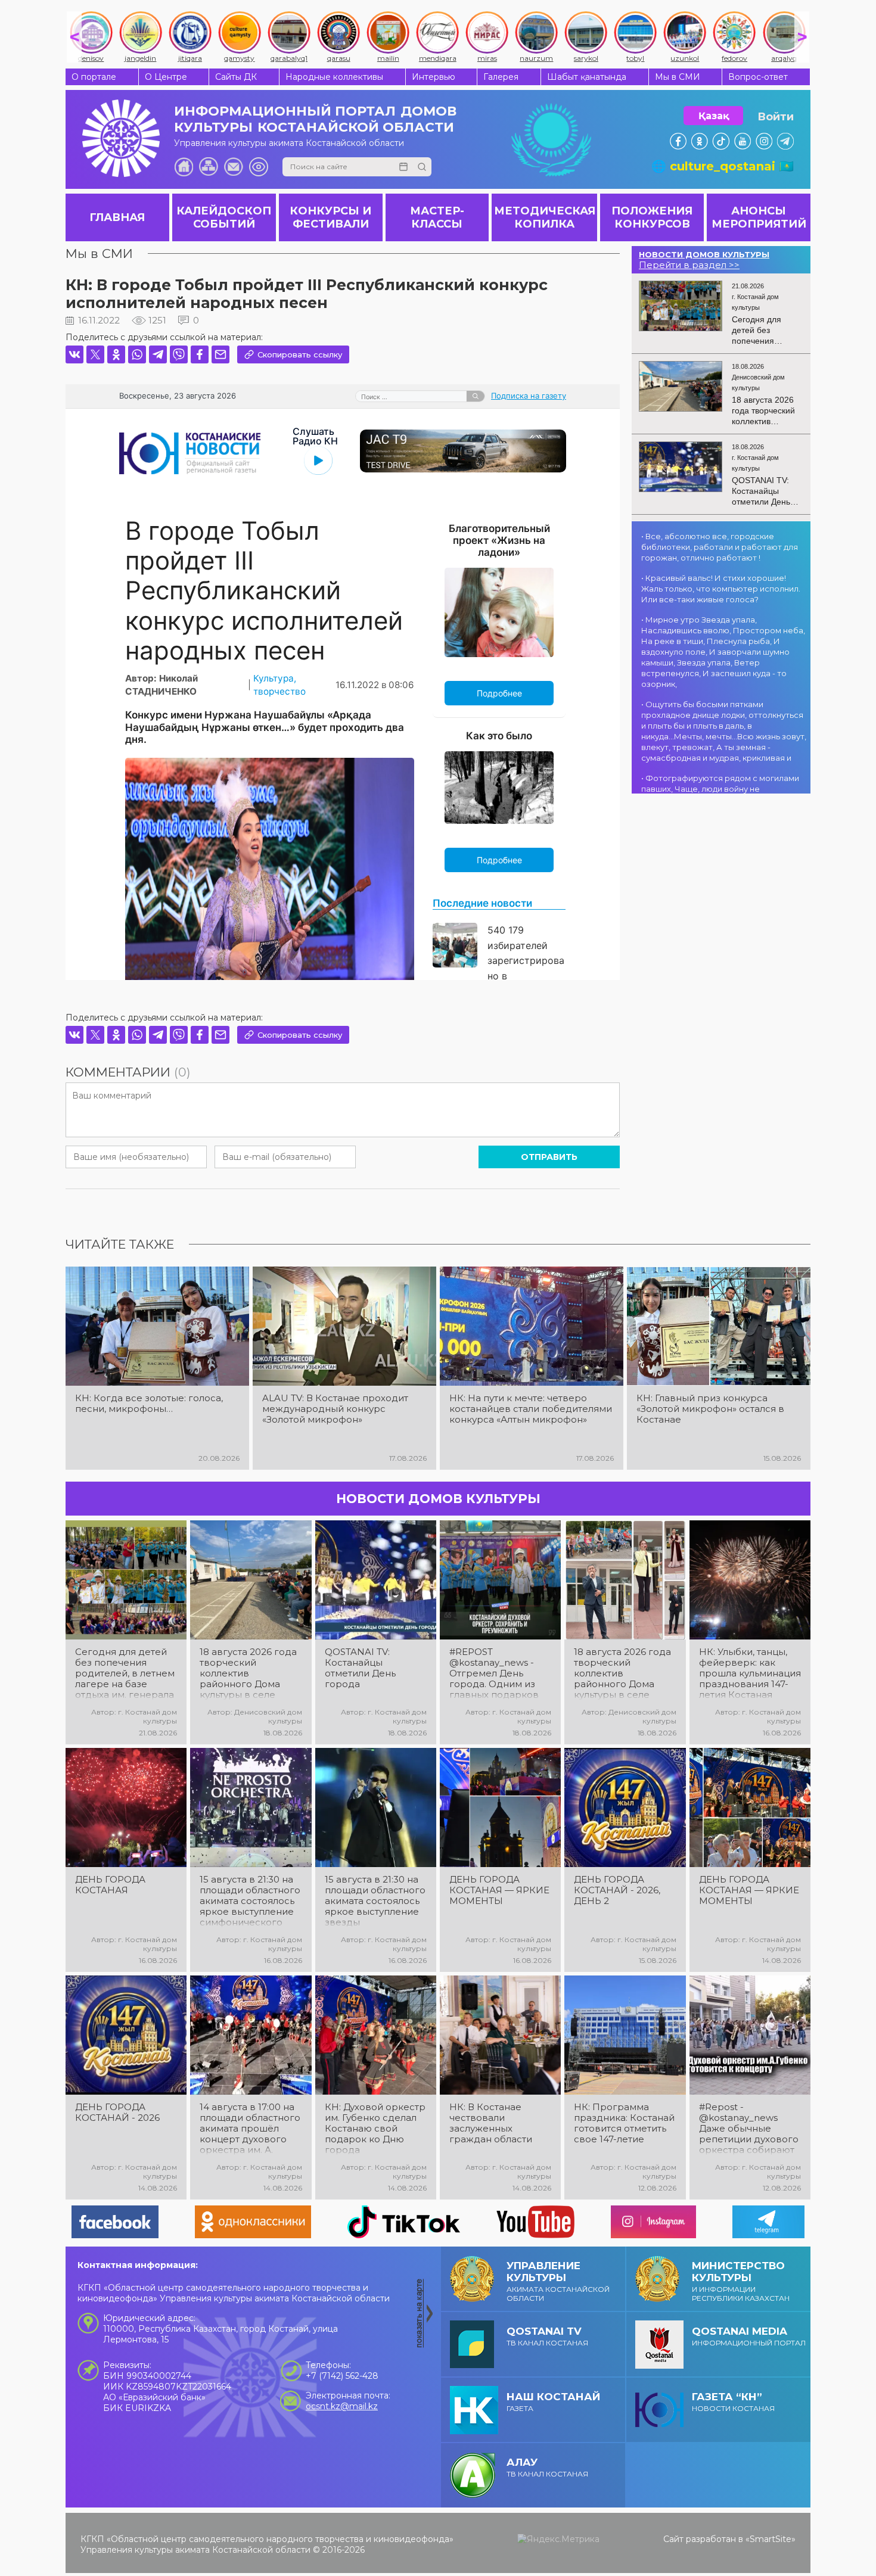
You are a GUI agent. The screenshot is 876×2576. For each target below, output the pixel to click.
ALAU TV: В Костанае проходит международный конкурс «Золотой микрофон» (335, 1409)
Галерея (501, 77)
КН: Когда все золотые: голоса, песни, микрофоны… (149, 1404)
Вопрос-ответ (758, 77)
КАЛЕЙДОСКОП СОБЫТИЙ (224, 217)
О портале (94, 77)
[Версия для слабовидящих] (259, 167)
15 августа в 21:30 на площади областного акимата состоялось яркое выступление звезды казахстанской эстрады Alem (375, 1901)
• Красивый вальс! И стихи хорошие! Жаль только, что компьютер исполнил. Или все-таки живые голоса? (721, 589)
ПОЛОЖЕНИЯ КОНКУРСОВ (652, 217)
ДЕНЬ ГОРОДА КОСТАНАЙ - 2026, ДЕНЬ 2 (617, 1890)
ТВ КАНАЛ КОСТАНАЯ (547, 2336)
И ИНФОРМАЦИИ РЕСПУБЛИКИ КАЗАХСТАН (741, 2281)
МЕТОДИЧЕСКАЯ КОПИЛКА (545, 217)
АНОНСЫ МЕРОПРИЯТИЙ (759, 217)
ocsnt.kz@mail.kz (342, 2406)
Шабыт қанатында (587, 77)
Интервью (434, 77)
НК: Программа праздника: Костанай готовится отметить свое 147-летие (624, 2123)
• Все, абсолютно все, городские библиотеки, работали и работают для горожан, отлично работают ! (720, 547)
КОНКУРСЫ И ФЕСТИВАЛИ (330, 217)
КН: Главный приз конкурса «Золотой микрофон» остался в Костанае (710, 1409)
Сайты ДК (236, 77)
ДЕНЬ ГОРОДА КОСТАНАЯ (110, 1885)
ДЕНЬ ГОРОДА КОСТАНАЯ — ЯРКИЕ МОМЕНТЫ (499, 1890)
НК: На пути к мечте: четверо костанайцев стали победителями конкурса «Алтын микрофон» (531, 1409)
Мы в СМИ (678, 77)
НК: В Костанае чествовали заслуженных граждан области (491, 2123)
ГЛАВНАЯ (117, 217)
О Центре (166, 77)
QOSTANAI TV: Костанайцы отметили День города (360, 1668)
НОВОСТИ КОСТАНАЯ (733, 2402)
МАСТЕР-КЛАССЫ (437, 217)
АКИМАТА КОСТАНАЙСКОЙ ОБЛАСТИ (558, 2281)
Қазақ (714, 116)
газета (553, 2402)
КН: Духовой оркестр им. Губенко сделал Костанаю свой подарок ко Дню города (375, 2129)
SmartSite (771, 2539)
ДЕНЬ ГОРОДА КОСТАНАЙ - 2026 (117, 2113)
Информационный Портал (749, 2336)
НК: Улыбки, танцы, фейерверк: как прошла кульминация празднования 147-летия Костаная (750, 1673)
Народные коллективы (334, 77)
